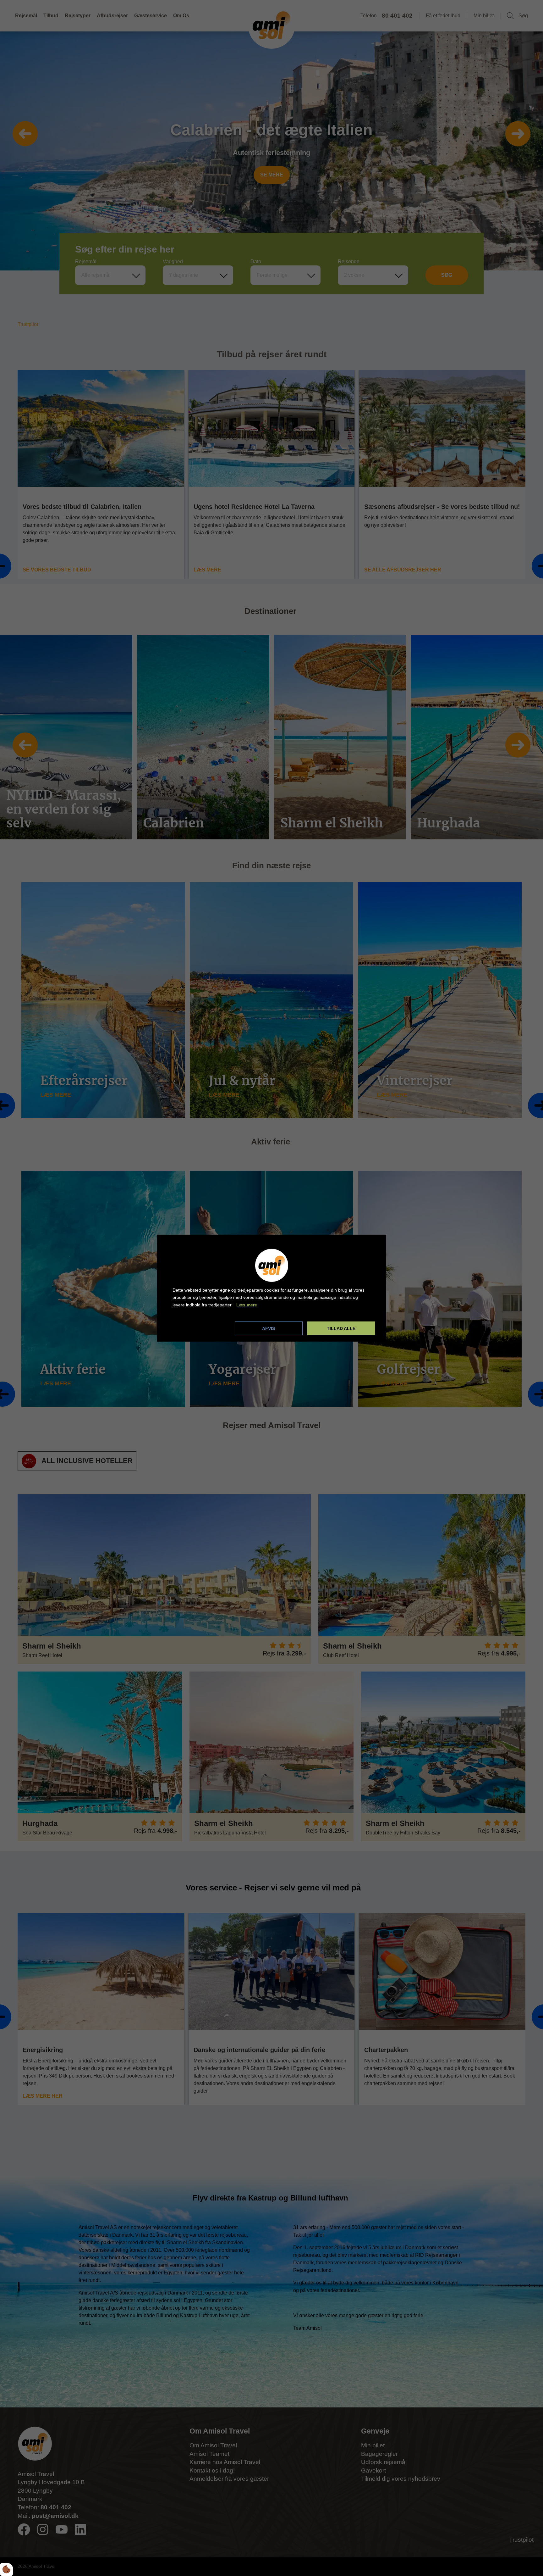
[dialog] (271, 1288)
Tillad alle (341, 1328)
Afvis (269, 1328)
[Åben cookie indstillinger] (7, 2569)
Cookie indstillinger (194, 1328)
